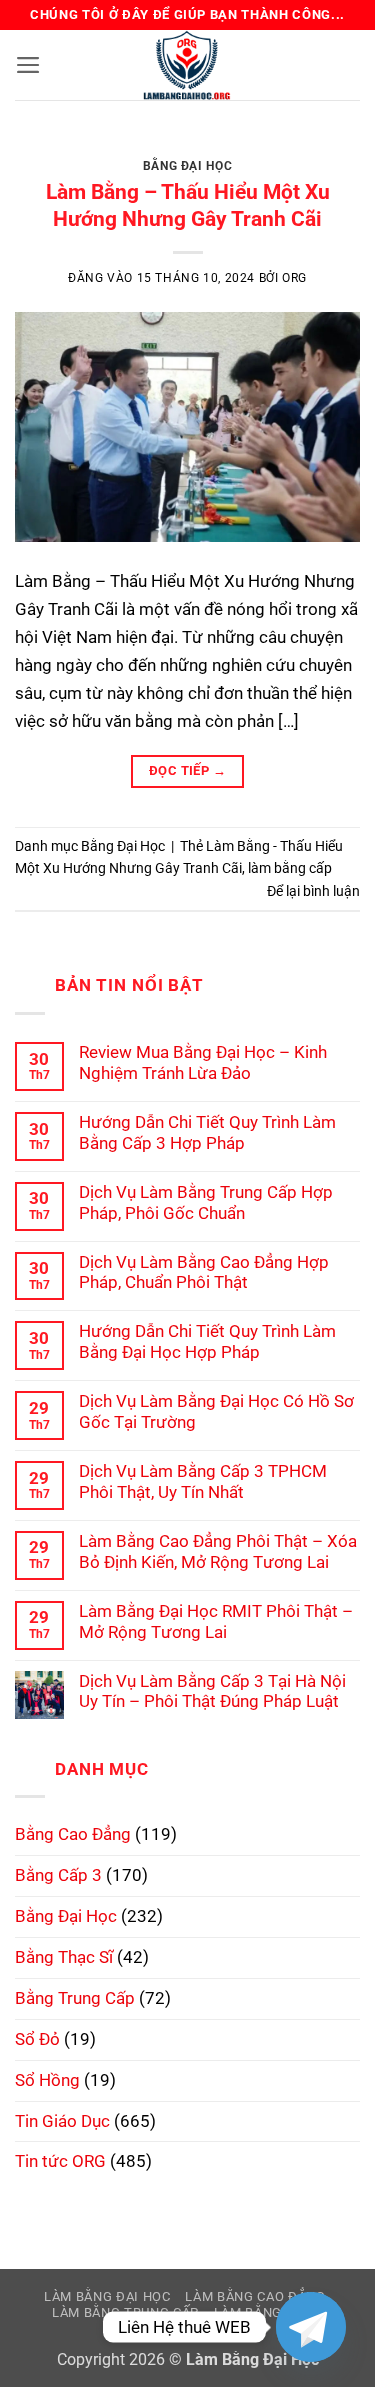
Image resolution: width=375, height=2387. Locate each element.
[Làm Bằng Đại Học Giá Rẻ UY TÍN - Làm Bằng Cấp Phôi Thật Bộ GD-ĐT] (188, 65)
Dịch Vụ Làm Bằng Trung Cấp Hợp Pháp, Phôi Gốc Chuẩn (206, 1202)
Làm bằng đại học (107, 2296)
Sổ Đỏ (37, 2039)
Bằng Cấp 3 (58, 1875)
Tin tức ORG (60, 2161)
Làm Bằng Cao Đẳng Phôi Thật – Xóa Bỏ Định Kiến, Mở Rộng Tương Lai (218, 1551)
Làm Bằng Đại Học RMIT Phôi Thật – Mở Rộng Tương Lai (216, 1621)
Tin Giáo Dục (62, 2121)
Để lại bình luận (313, 891)
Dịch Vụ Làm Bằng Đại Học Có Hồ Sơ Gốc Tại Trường (216, 1411)
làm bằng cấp (290, 868)
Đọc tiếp (187, 770)
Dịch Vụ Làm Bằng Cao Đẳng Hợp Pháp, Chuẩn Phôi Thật (204, 1272)
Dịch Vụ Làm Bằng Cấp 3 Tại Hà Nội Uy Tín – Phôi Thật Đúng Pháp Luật (212, 1691)
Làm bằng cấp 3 (268, 2312)
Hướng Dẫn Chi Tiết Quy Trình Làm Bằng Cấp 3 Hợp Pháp (207, 1132)
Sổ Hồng (47, 2080)
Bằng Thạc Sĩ (64, 1957)
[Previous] (47, 151)
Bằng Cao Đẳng (73, 1834)
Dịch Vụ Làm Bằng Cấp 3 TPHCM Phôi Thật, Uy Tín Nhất (203, 1481)
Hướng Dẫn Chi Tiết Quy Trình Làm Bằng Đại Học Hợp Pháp (207, 1341)
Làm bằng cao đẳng (255, 2296)
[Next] (328, 151)
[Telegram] (311, 2327)
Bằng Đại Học (187, 166)
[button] (28, 65)
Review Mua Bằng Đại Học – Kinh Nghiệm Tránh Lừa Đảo (203, 1062)
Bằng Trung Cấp (75, 1998)
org (294, 278)
